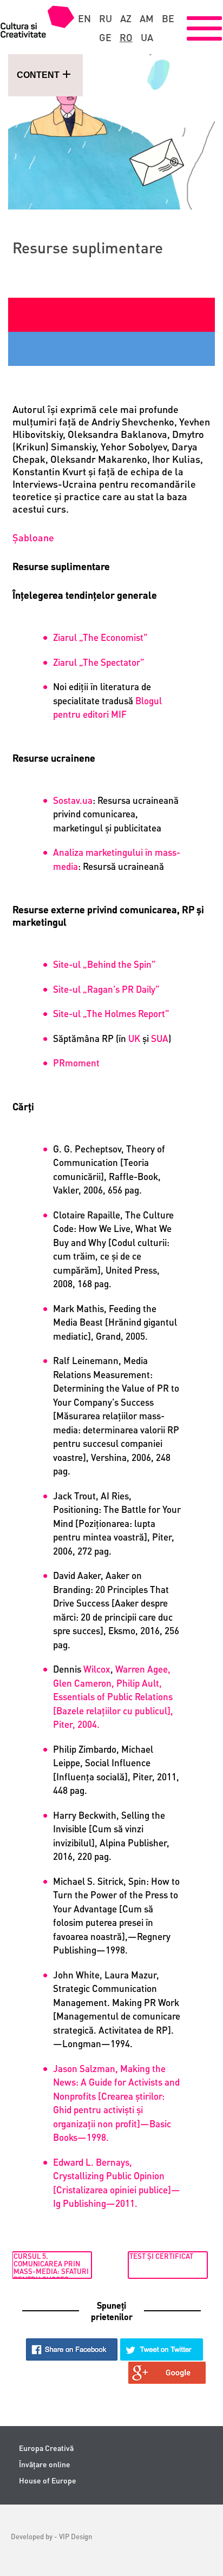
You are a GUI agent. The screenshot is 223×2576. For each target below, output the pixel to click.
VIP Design (76, 2536)
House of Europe (48, 2480)
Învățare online (45, 2464)
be (168, 18)
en (84, 18)
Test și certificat (161, 2256)
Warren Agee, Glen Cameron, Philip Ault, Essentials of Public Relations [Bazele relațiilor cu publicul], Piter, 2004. (113, 1696)
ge (105, 37)
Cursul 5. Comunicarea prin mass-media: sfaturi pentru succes (51, 2265)
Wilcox (97, 1669)
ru (106, 18)
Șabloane (33, 537)
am (147, 18)
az (126, 18)
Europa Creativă (46, 2448)
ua (147, 37)
